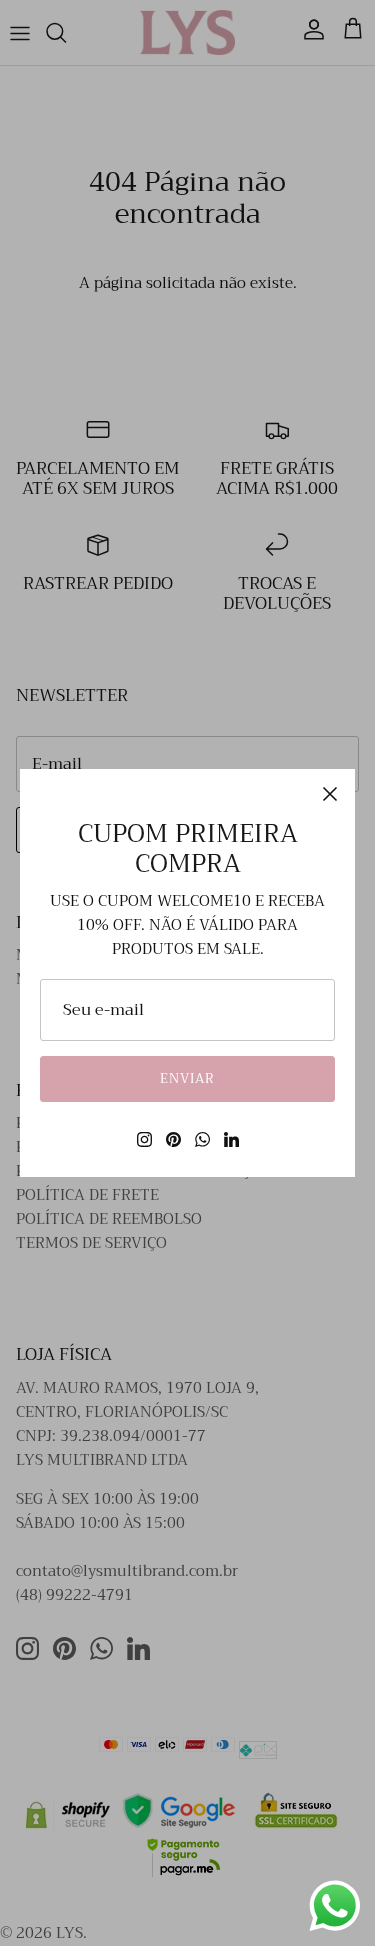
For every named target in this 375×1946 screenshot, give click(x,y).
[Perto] (330, 794)
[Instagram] (144, 1139)
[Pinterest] (173, 1139)
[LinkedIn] (231, 1139)
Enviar (187, 1078)
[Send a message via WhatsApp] (335, 1906)
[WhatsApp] (202, 1139)
